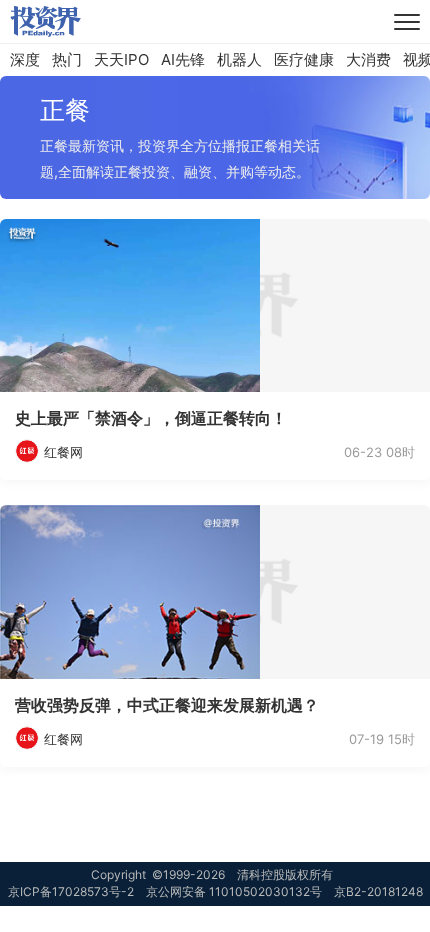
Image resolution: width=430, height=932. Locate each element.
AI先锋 (183, 59)
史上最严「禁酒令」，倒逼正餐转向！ (151, 418)
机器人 (239, 59)
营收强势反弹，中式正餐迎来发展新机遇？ (167, 705)
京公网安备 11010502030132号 (234, 891)
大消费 (368, 59)
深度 (25, 59)
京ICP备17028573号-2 (71, 891)
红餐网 (63, 452)
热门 (67, 59)
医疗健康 (304, 59)
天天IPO (121, 59)
